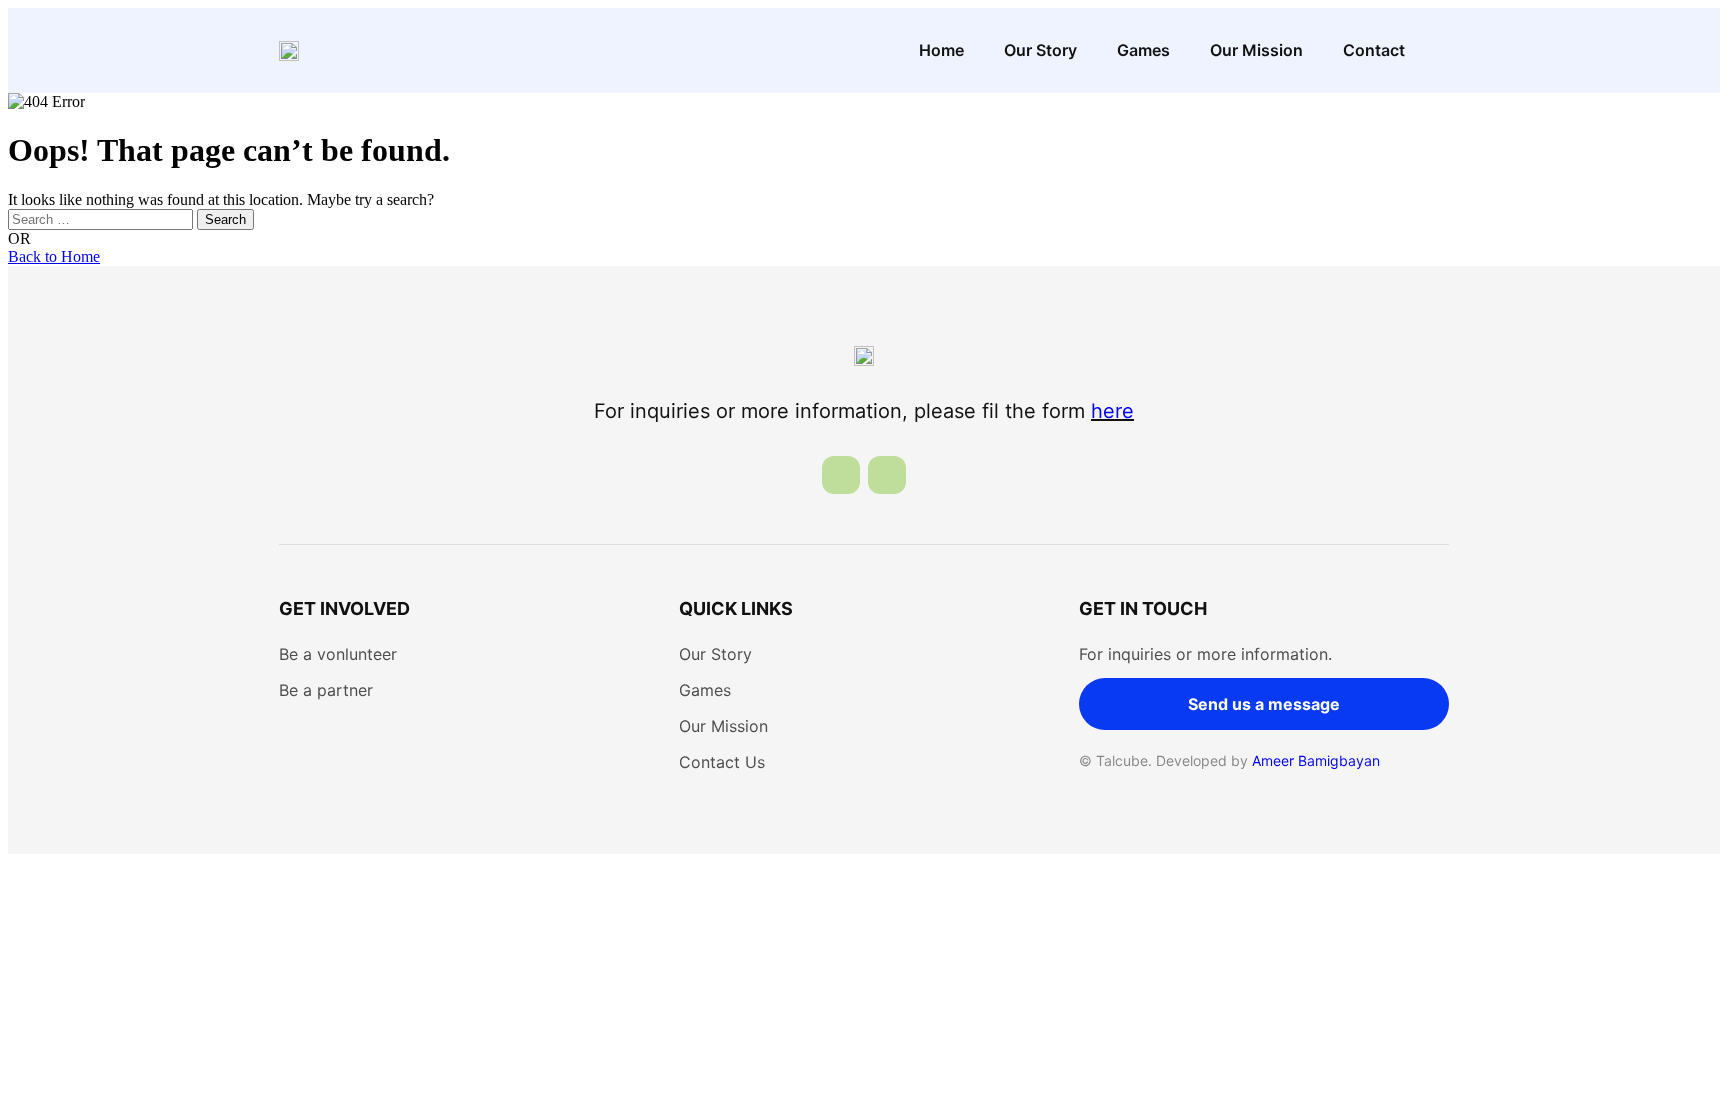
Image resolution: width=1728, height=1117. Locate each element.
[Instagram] (887, 475)
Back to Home (54, 256)
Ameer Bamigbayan (1316, 760)
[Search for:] (102, 218)
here (1112, 411)
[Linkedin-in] (841, 475)
